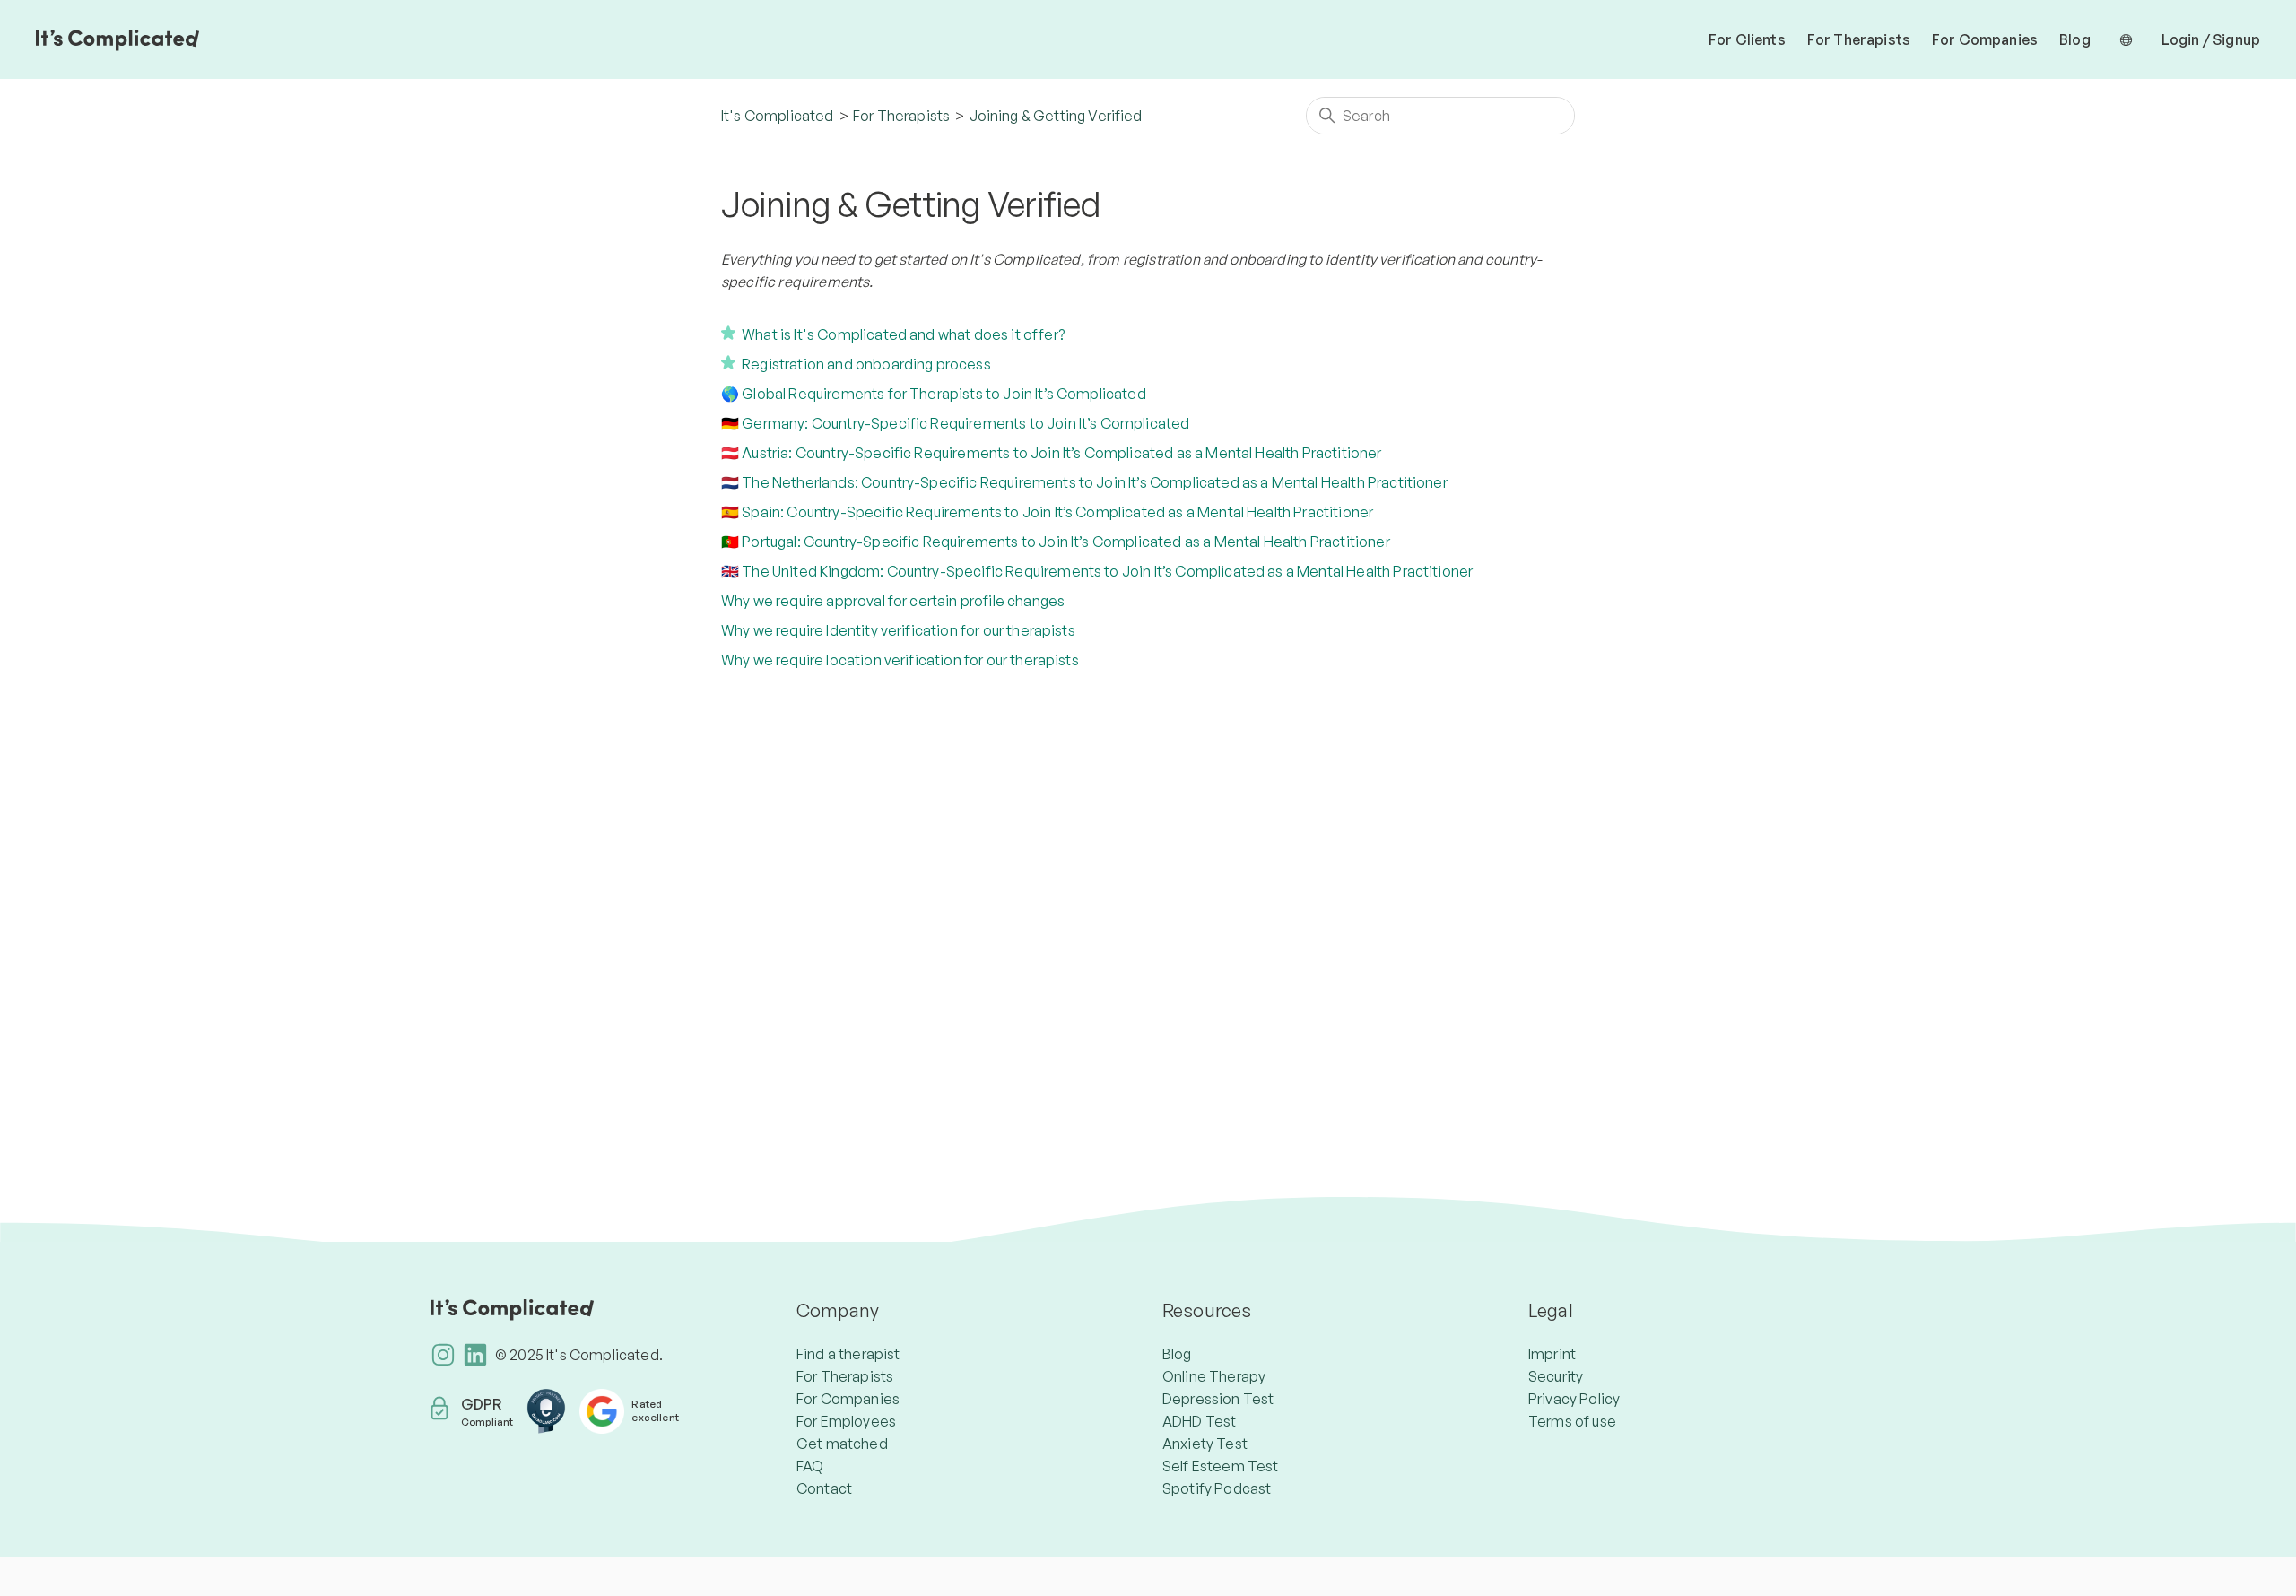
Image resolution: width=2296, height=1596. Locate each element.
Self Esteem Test (1221, 1466)
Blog (2075, 39)
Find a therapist (848, 1354)
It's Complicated (778, 116)
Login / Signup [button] (2211, 39)
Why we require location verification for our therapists (900, 660)
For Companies (1985, 39)
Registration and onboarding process (866, 364)
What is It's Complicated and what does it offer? (903, 334)
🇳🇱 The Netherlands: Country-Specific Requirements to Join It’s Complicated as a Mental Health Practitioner (1084, 482)
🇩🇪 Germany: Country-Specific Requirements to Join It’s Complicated (955, 423)
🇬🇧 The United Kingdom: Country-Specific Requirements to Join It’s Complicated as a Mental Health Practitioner (1097, 571)
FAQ (810, 1466)
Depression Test (1218, 1399)
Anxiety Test (1205, 1444)
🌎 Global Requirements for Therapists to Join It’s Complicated (934, 394)
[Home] (117, 39)
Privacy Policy (1574, 1399)
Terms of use (1572, 1421)
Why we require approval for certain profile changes (893, 601)
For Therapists (1859, 39)
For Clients (1747, 39)
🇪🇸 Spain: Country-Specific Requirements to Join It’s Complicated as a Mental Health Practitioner (1047, 512)
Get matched (842, 1444)
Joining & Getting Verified (1056, 116)
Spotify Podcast (1217, 1488)
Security (1556, 1376)
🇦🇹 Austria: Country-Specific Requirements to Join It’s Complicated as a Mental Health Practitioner (1052, 453)
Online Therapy (1214, 1376)
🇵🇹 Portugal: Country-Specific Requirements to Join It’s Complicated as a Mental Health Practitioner (1056, 542)
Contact (824, 1488)
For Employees (846, 1421)
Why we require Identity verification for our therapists (898, 630)
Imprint (1552, 1354)
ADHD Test (1199, 1421)
